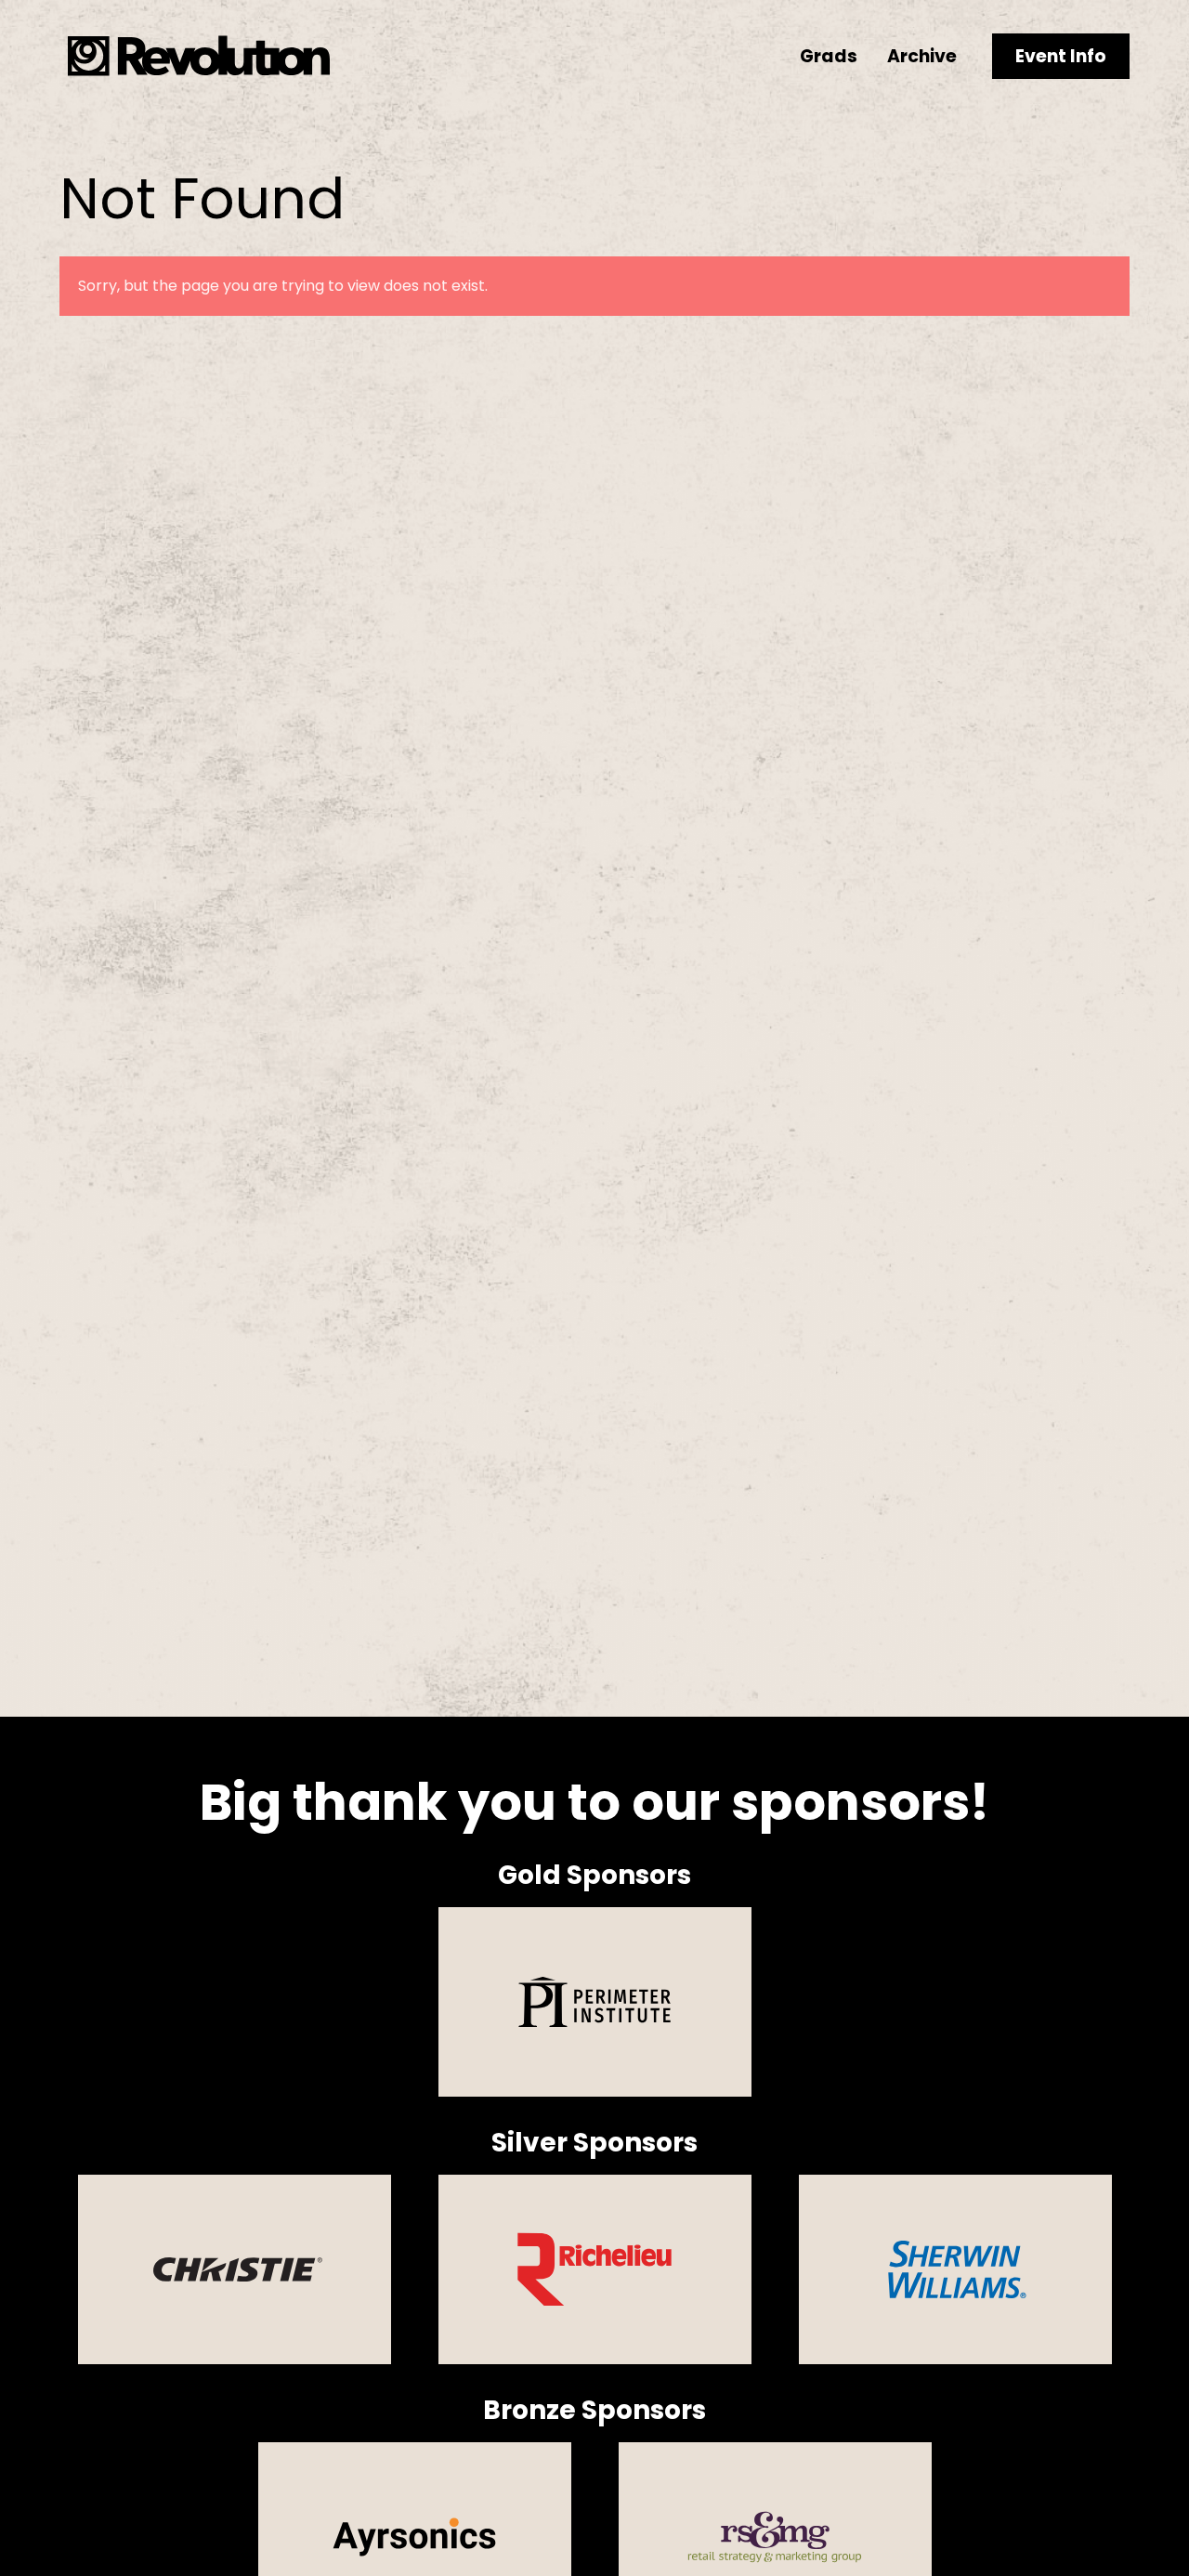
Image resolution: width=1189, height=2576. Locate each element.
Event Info (1061, 56)
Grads (829, 56)
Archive (922, 56)
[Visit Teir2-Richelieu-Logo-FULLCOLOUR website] (595, 2269)
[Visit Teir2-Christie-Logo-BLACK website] (235, 2269)
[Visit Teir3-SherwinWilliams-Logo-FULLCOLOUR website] (955, 2269)
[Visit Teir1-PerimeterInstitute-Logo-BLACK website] (595, 2002)
